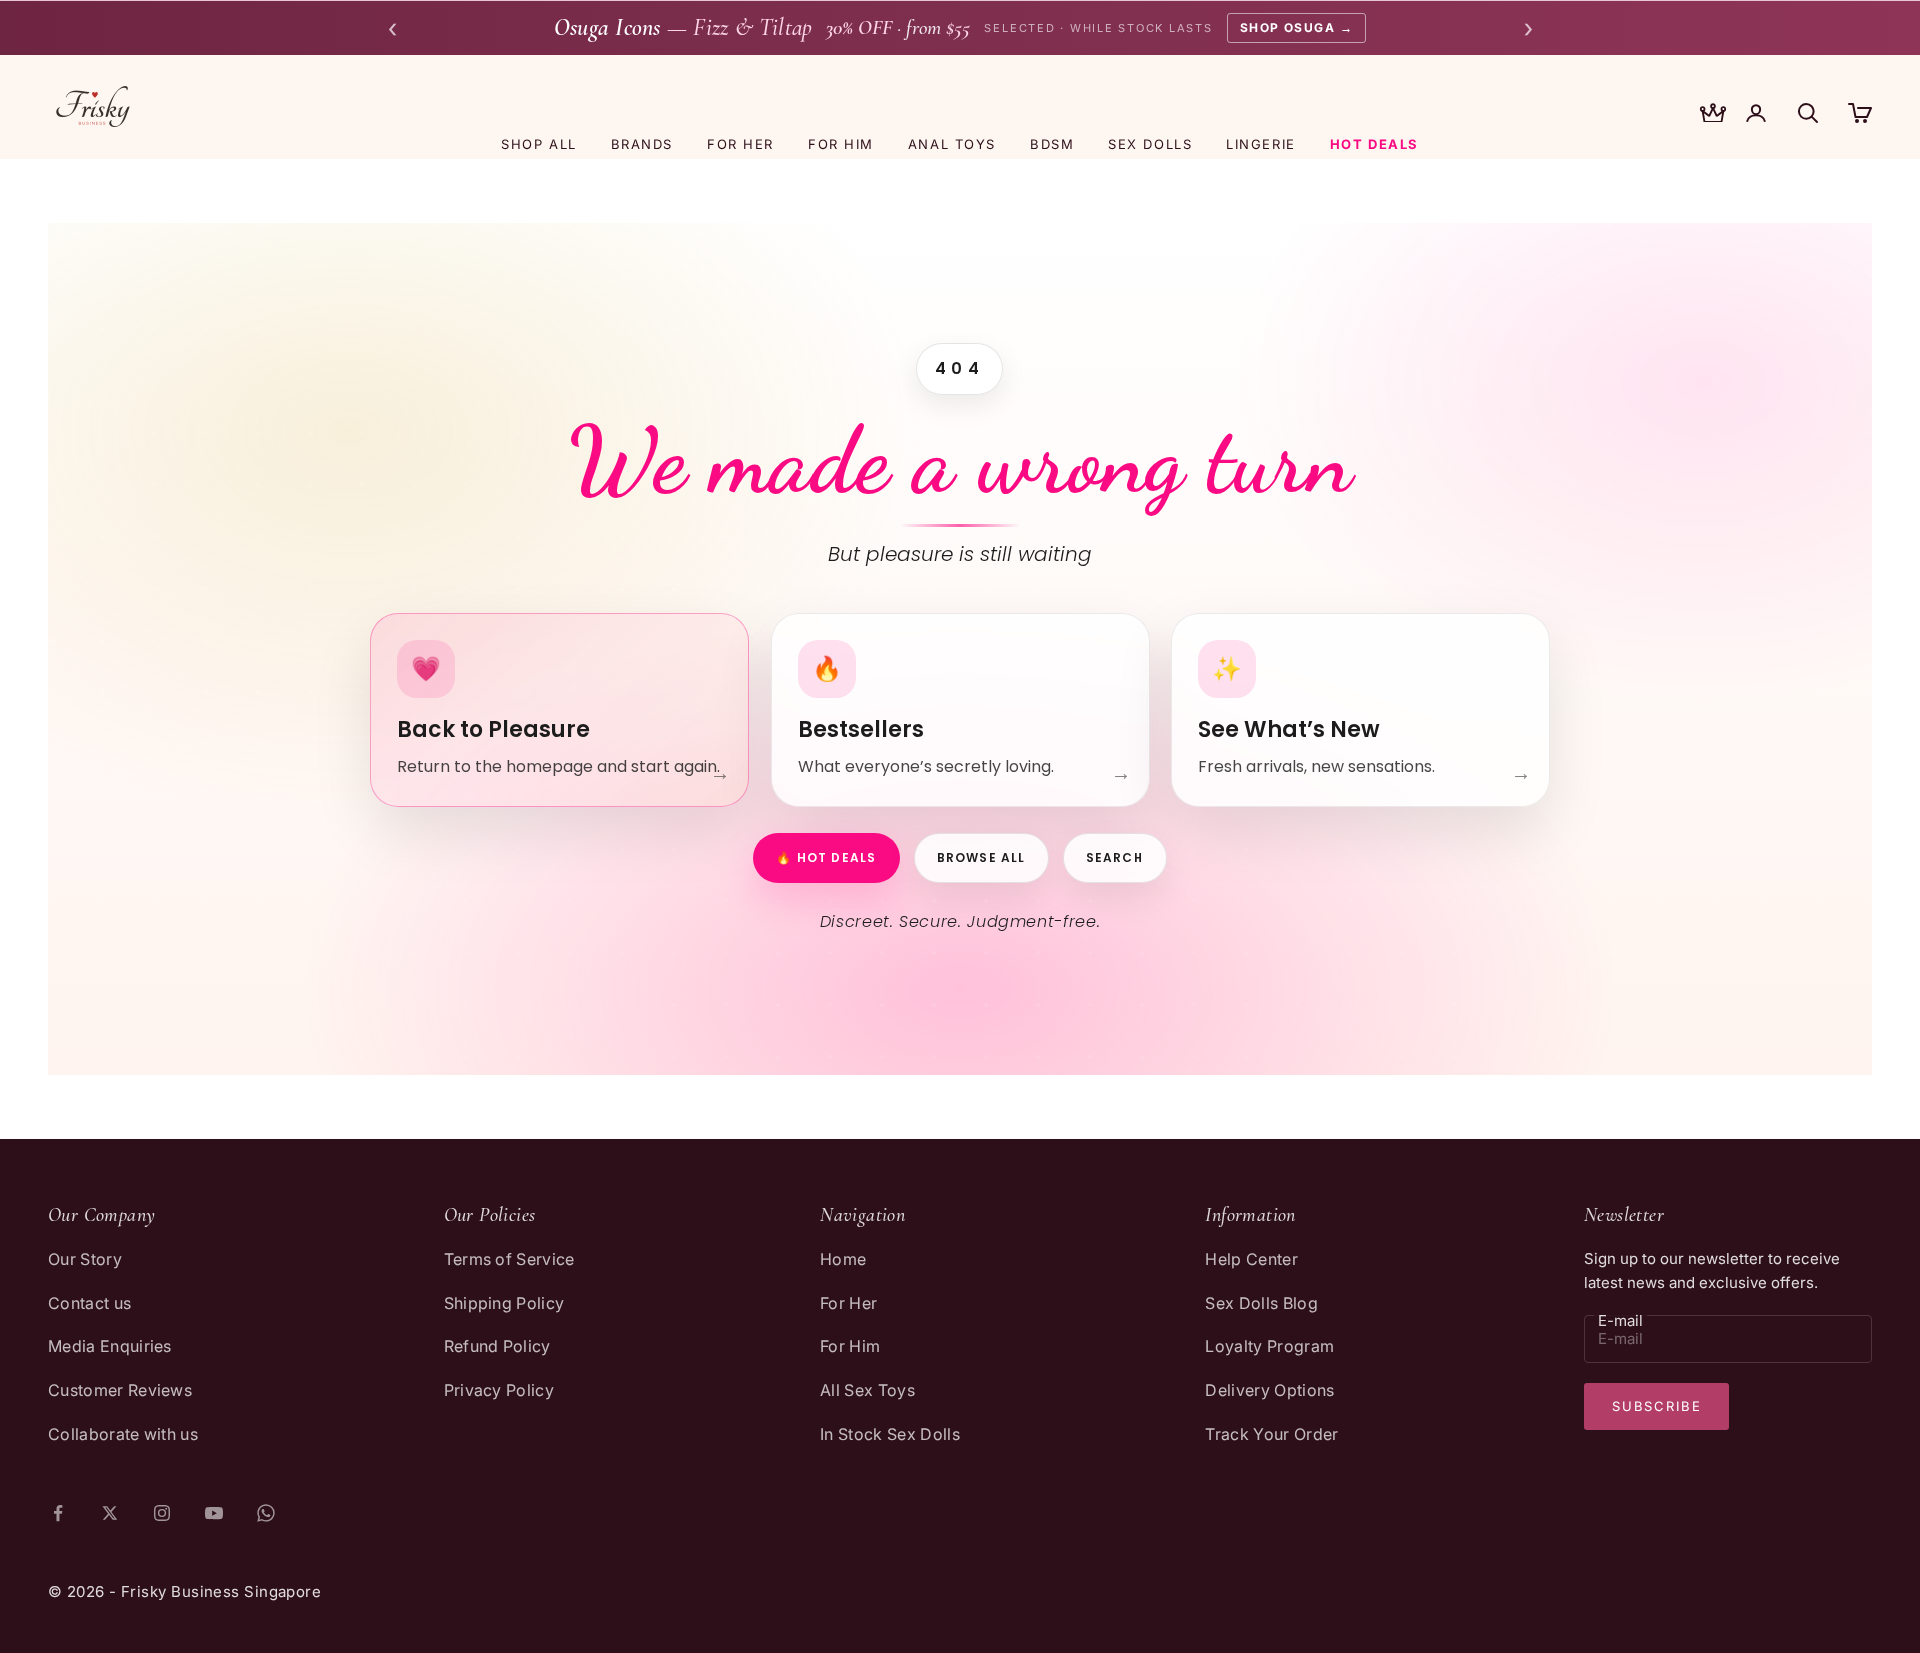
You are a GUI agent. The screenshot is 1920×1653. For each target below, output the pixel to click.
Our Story (85, 1259)
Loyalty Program (1269, 1346)
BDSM (1052, 144)
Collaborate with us (123, 1434)
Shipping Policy (504, 1303)
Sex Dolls (1150, 144)
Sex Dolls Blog (1261, 1303)
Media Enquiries (110, 1346)
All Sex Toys (867, 1390)
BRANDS (642, 144)
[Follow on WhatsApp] (266, 1513)
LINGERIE (1260, 144)
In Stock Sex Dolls (890, 1434)
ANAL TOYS (952, 144)
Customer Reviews (120, 1390)
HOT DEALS (1374, 144)
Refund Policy (497, 1346)
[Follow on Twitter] (110, 1513)
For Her (848, 1303)
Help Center (1251, 1259)
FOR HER (740, 144)
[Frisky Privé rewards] (1713, 115)
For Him (850, 1346)
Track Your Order (1271, 1434)
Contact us (89, 1303)
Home (843, 1259)
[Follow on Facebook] (58, 1513)
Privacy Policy (499, 1390)
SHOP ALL (538, 144)
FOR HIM (841, 144)
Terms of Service (509, 1259)
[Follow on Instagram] (162, 1513)
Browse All (981, 857)
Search (1115, 857)
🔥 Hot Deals (826, 857)
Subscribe (1656, 1406)
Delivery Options (1269, 1390)
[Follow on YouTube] (214, 1513)
